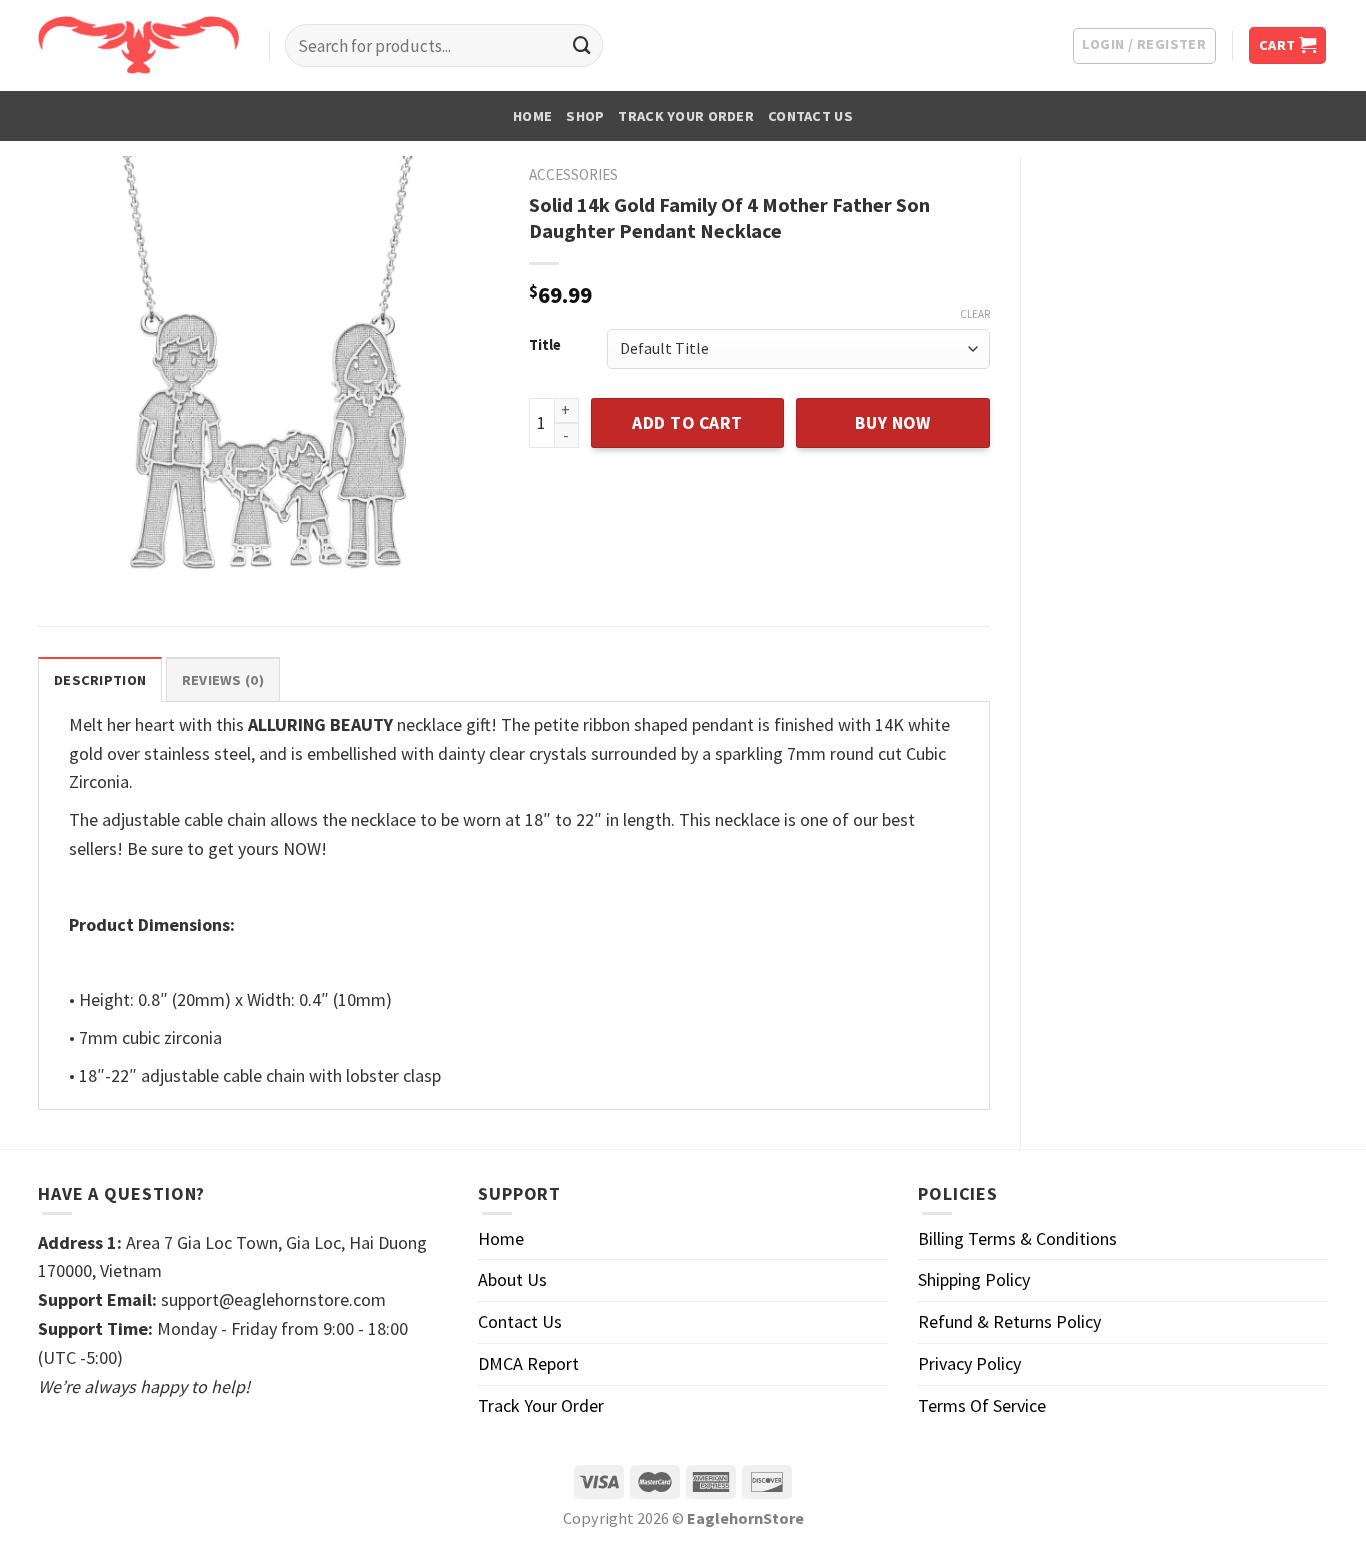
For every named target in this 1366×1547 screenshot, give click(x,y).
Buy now (892, 423)
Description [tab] (100, 680)
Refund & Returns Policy (1009, 1321)
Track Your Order (686, 116)
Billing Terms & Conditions (1017, 1238)
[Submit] (582, 46)
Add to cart (687, 423)
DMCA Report (528, 1363)
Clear (975, 314)
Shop (585, 116)
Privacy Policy (969, 1363)
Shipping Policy (974, 1279)
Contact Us (810, 116)
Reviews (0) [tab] (223, 680)
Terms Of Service (982, 1405)
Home (532, 116)
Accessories (573, 174)
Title (545, 345)
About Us (512, 1279)
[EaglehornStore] (138, 45)
